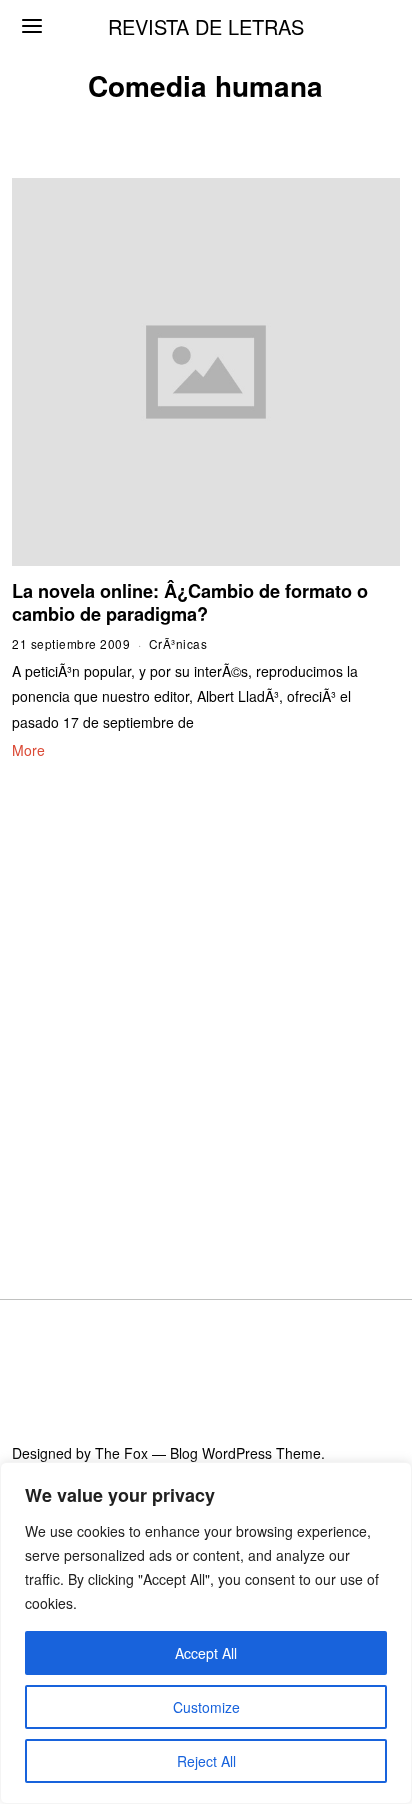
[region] (206, 1633)
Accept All (206, 1653)
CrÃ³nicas (178, 643)
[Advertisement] (206, 1005)
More (28, 750)
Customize (206, 1707)
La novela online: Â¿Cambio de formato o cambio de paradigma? (190, 603)
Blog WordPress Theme (245, 1453)
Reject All (206, 1761)
